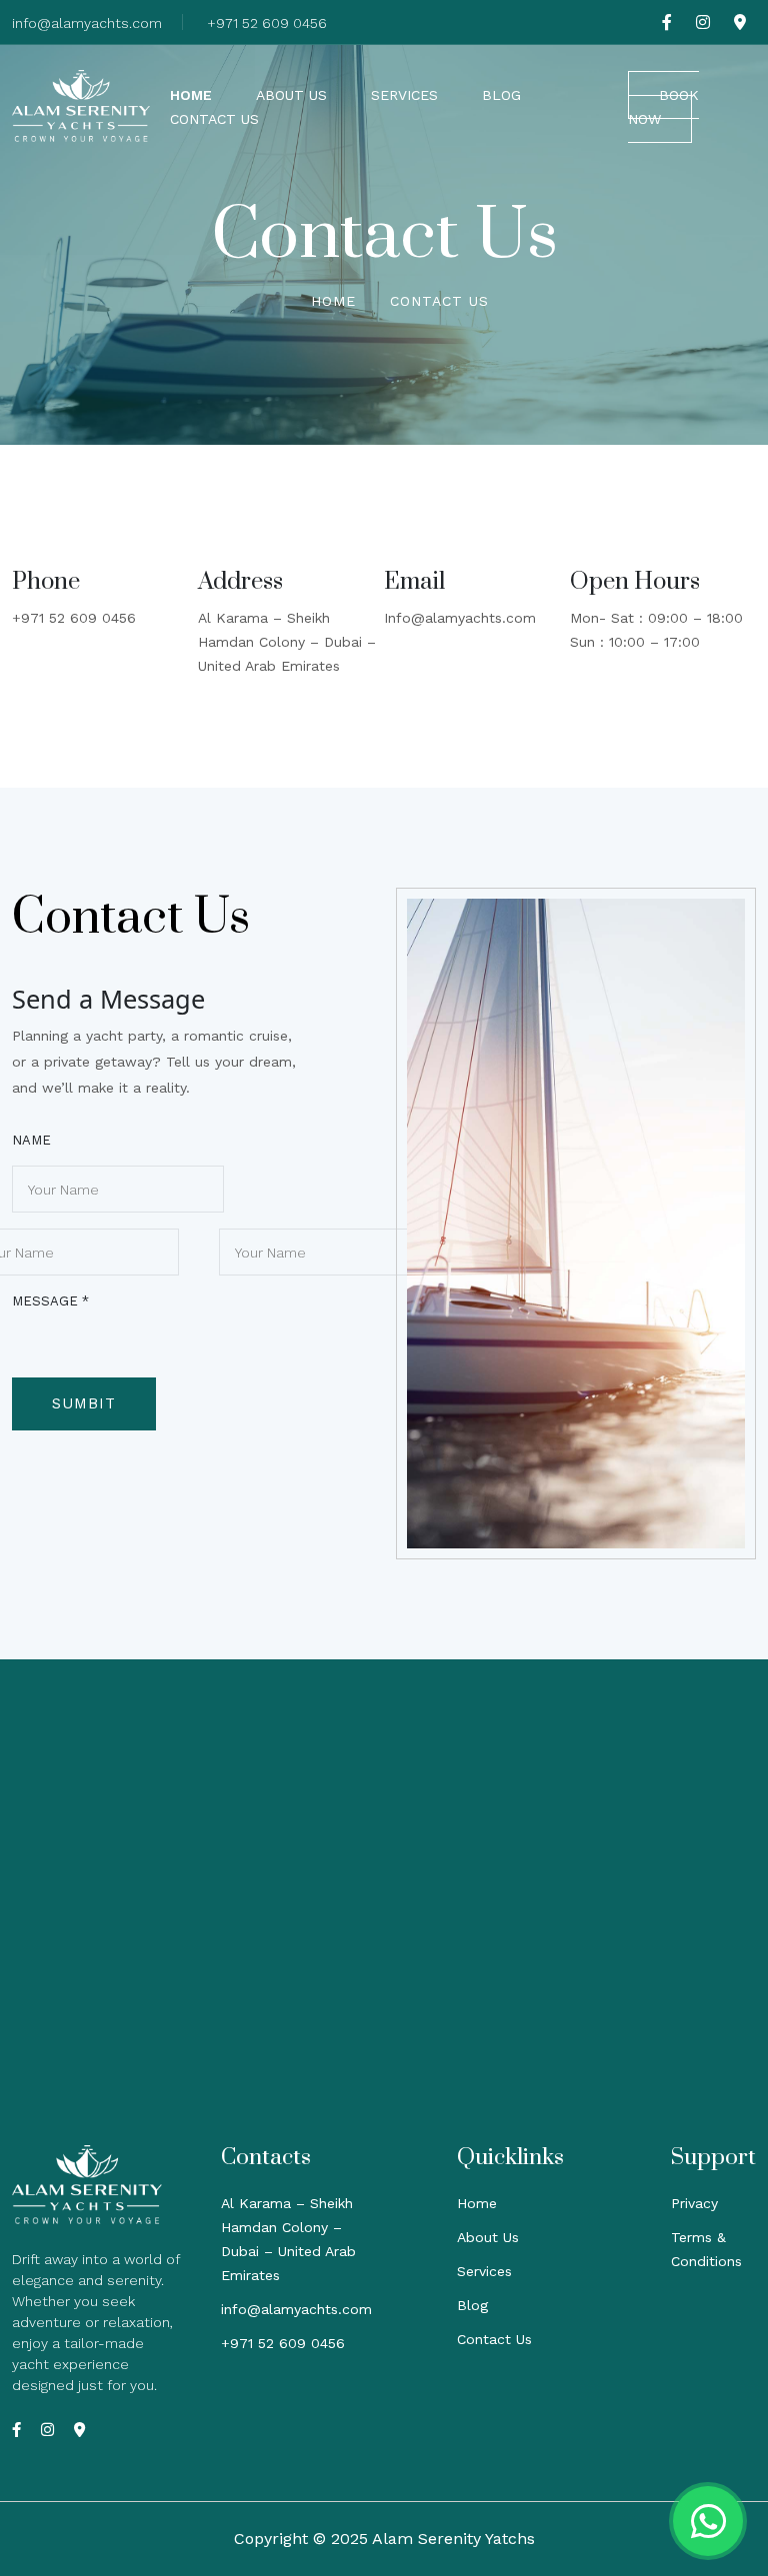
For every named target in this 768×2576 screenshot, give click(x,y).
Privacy (694, 2203)
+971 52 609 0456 (267, 23)
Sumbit (84, 1403)
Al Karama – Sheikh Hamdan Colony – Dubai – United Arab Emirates (287, 642)
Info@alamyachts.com (460, 618)
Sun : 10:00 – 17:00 (635, 642)
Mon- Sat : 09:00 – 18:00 (656, 618)
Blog (501, 95)
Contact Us (214, 119)
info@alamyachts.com (87, 23)
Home (191, 95)
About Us (291, 95)
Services (404, 95)
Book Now (663, 107)
